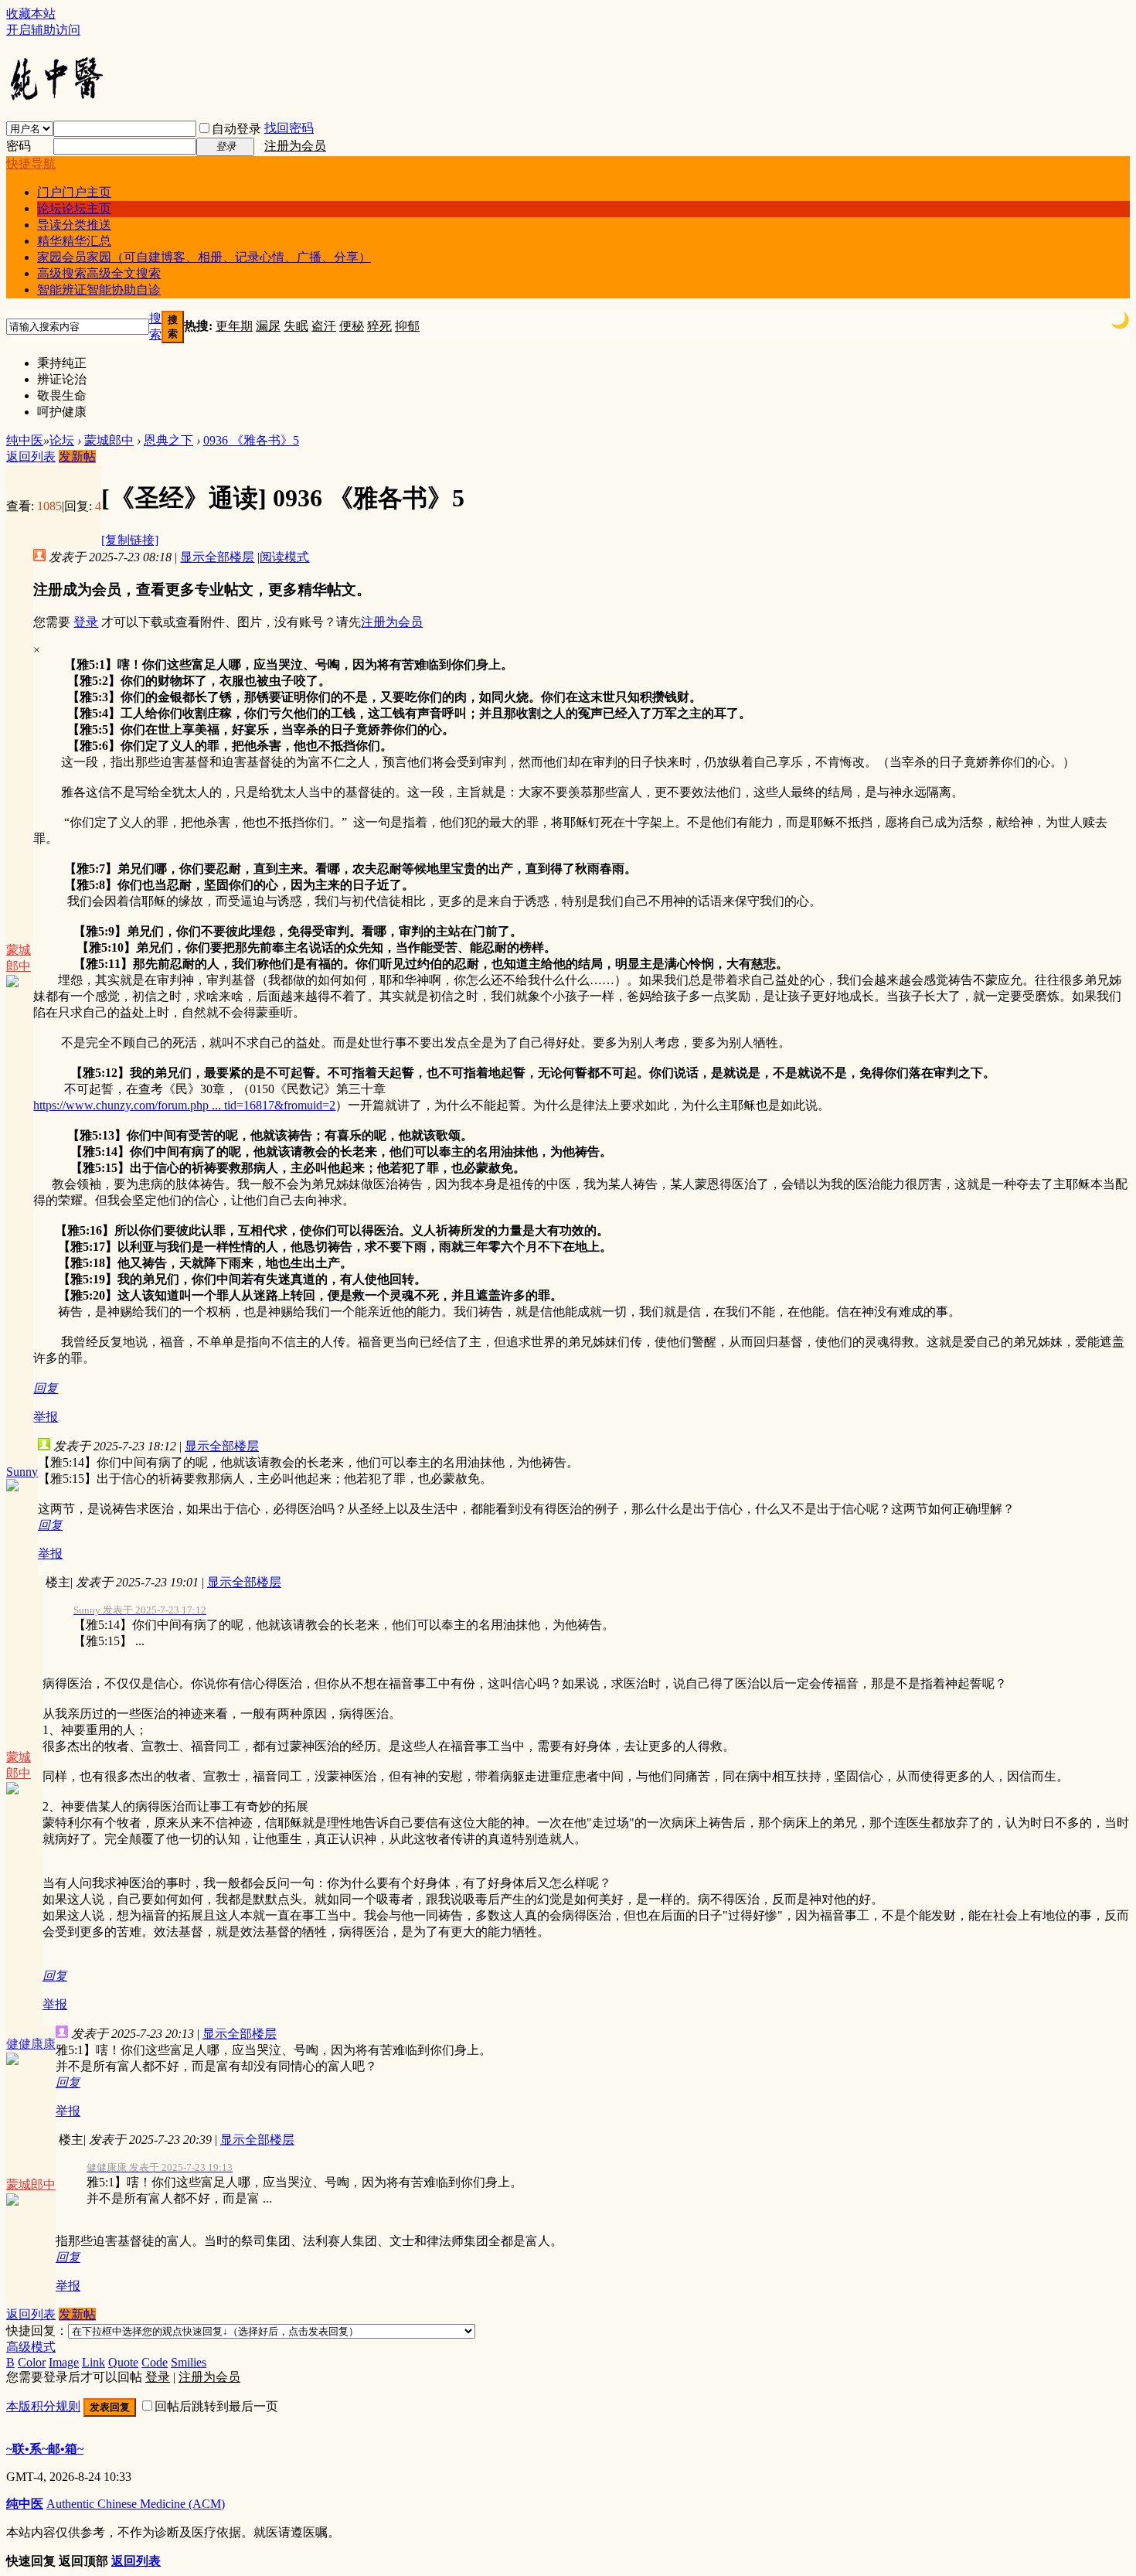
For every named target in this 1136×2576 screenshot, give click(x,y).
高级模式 (31, 2347)
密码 (19, 146)
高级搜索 (99, 273)
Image (64, 2362)
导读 (74, 225)
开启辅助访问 (43, 30)
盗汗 (324, 326)
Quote (123, 2362)
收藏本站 (31, 14)
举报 (46, 1417)
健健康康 (31, 2044)
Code (155, 2362)
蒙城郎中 (109, 440)
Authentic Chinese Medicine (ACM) (136, 2504)
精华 (74, 241)
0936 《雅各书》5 (251, 440)
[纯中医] (56, 99)
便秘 (352, 326)
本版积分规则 (43, 2406)
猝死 (379, 326)
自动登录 (236, 129)
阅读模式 (284, 557)
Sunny (22, 1472)
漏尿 (268, 326)
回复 (46, 1388)
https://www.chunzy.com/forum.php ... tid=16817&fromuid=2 (184, 1105)
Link (94, 2362)
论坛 (74, 208)
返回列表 (31, 457)
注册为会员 (295, 146)
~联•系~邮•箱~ (45, 2449)
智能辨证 (99, 290)
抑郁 (407, 326)
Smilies (189, 2362)
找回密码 (289, 128)
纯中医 (25, 440)
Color (32, 2362)
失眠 (296, 326)
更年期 (234, 326)
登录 (86, 622)
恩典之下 (168, 440)
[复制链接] (130, 540)
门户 (74, 192)
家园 (204, 257)
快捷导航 (31, 164)
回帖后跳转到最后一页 (216, 2406)
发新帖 (77, 457)
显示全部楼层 (217, 557)
